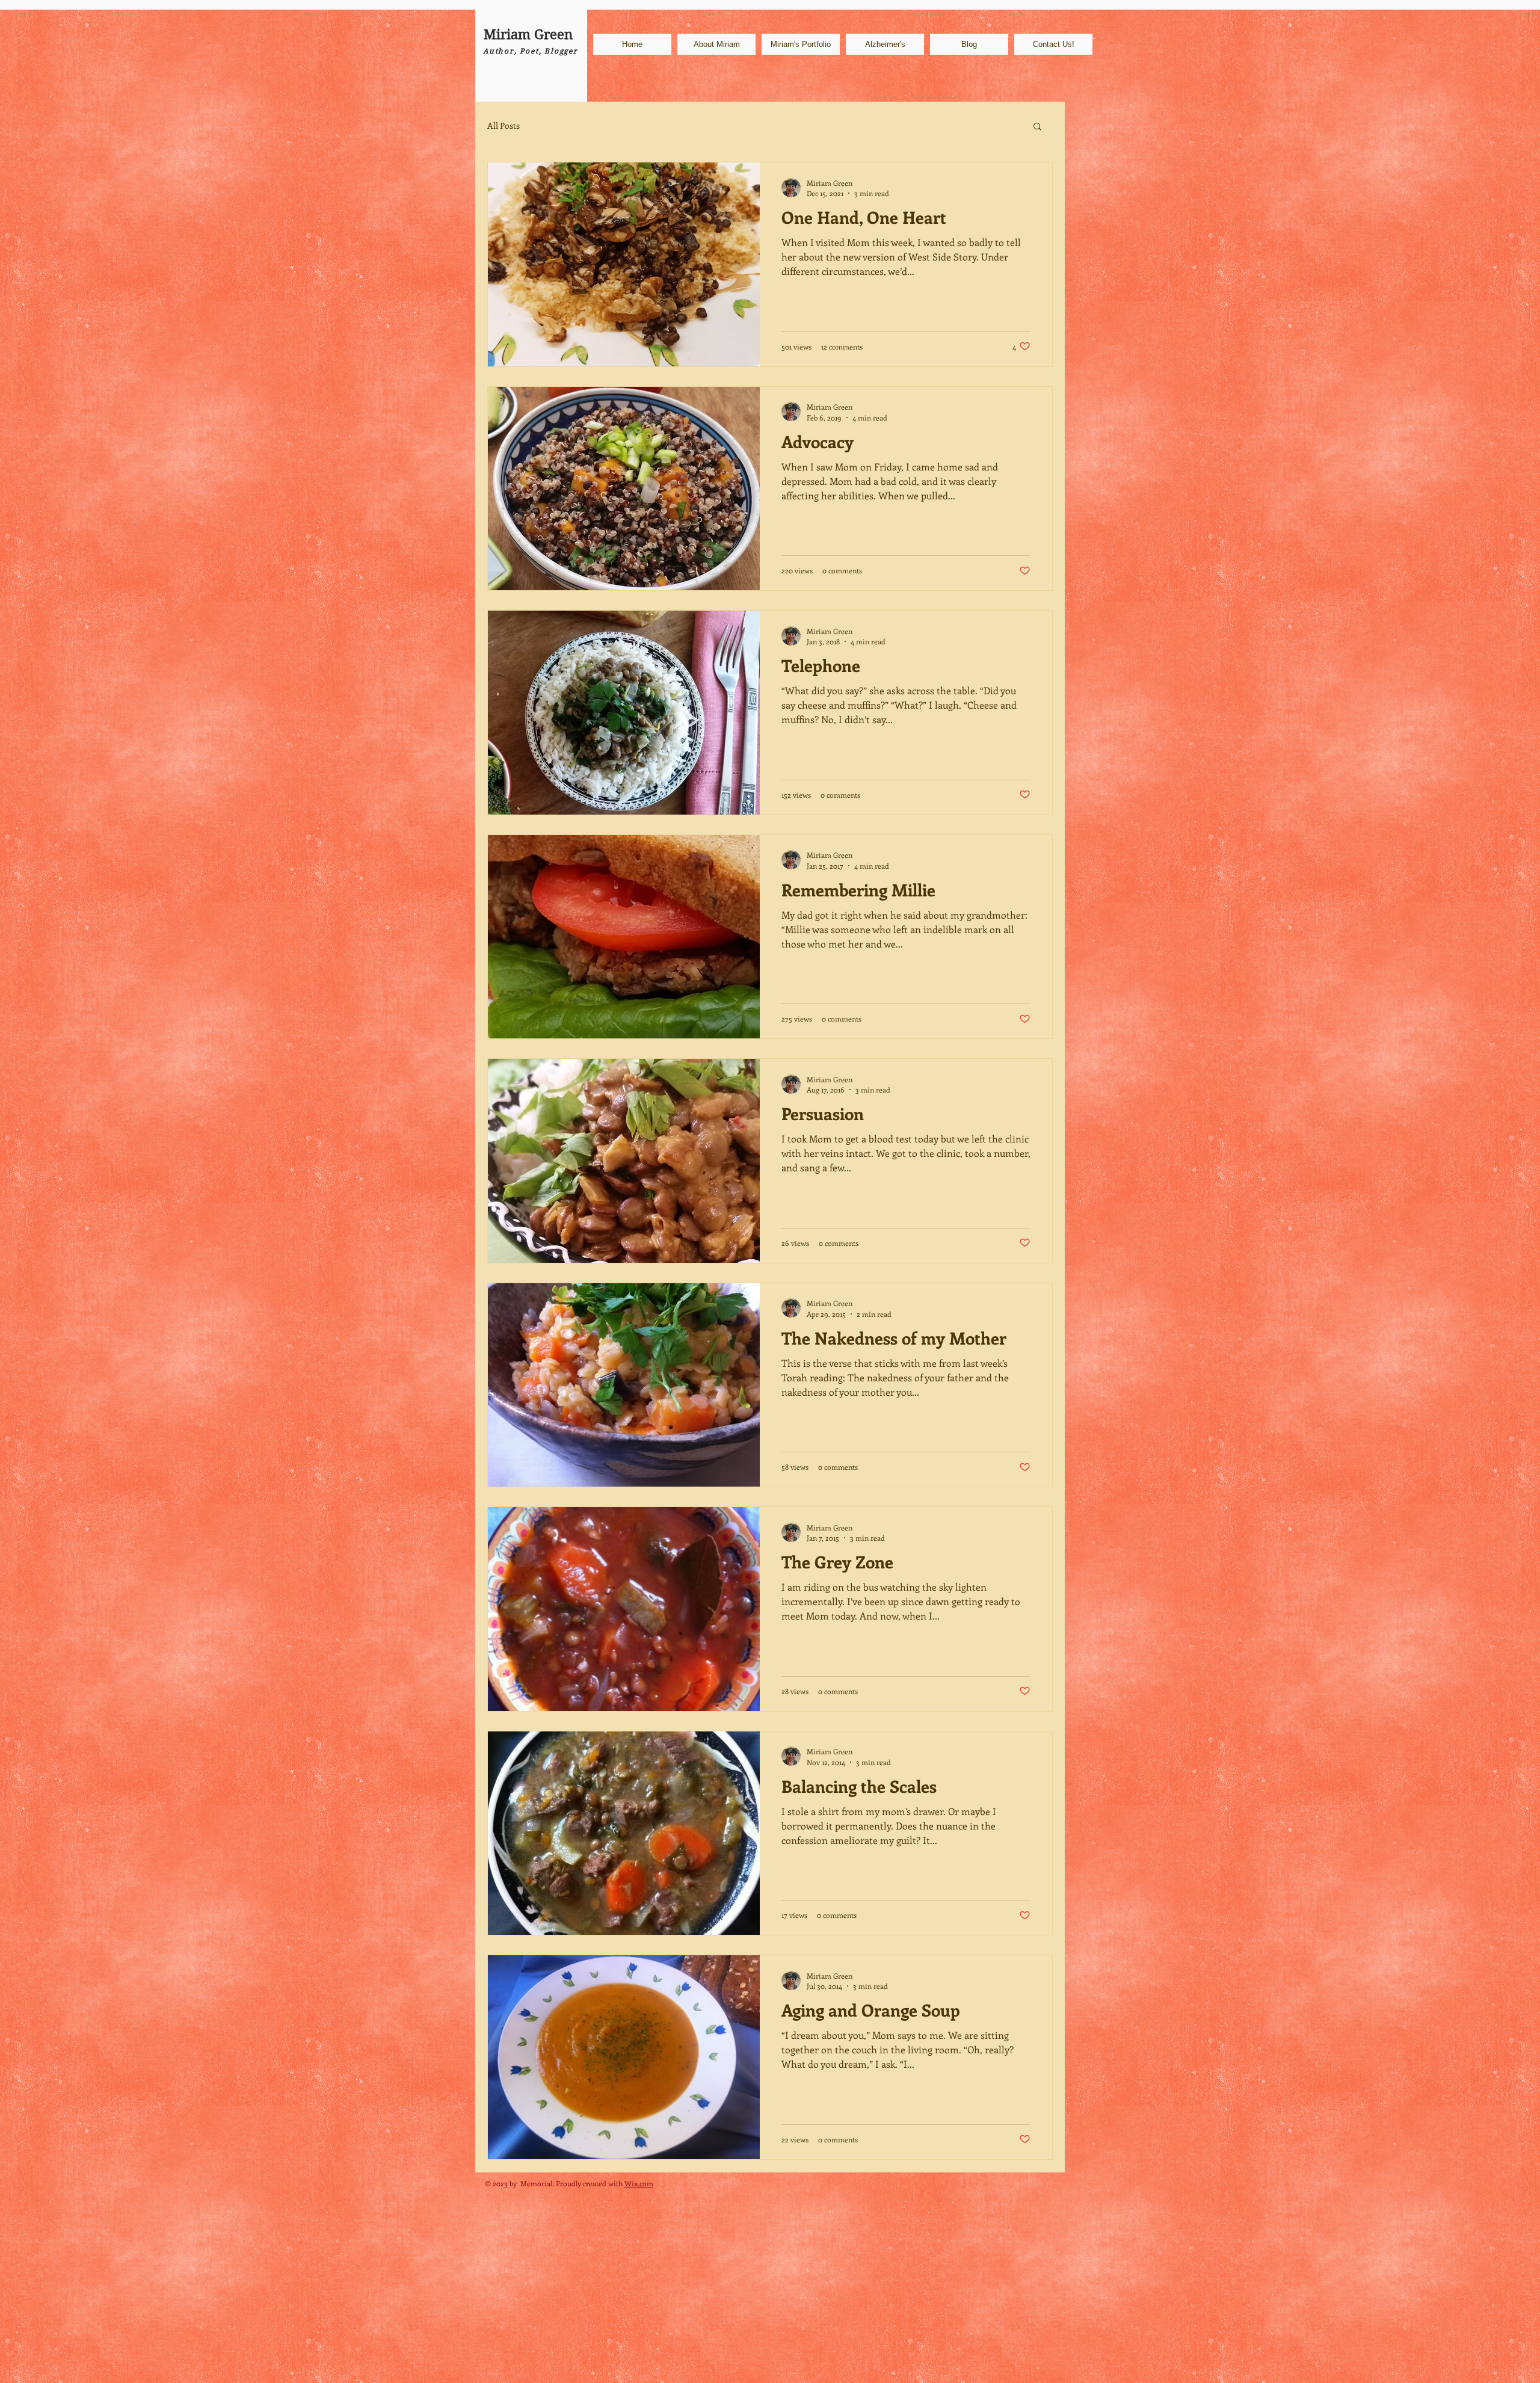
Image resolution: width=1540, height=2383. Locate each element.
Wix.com (639, 2183)
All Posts (504, 125)
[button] (1037, 127)
